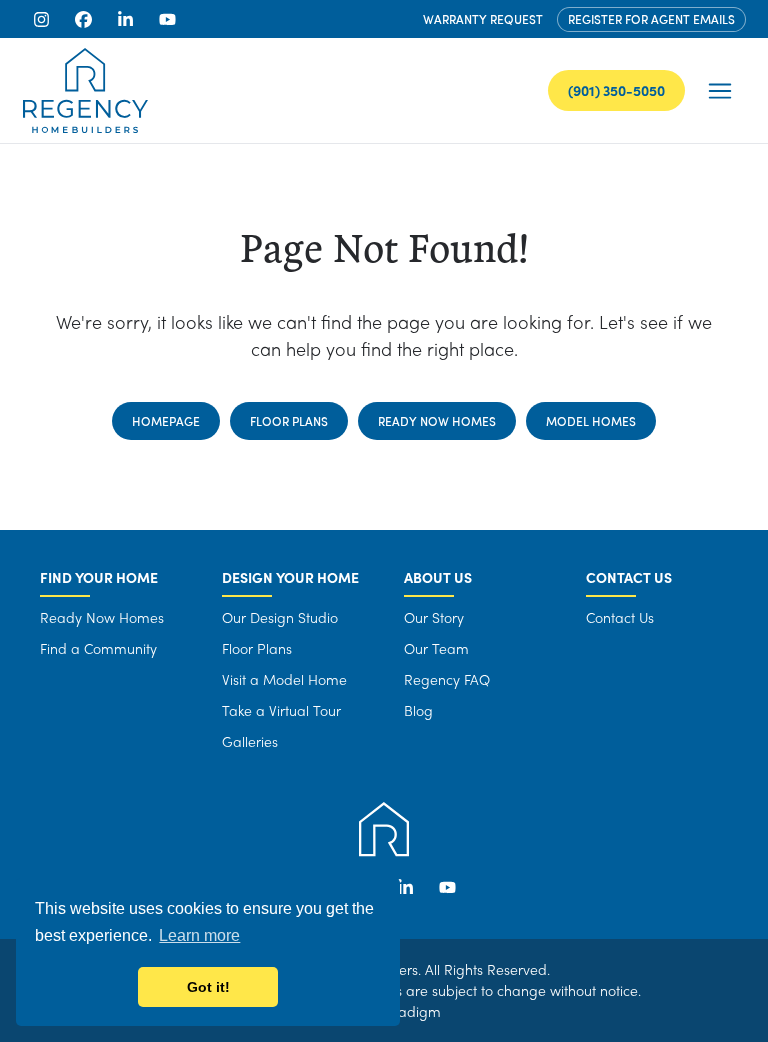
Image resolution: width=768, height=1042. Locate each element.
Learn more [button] (199, 935)
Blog (418, 710)
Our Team (436, 648)
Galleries (250, 741)
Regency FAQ (447, 679)
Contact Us (620, 617)
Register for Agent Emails (651, 19)
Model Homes (591, 421)
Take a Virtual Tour (281, 710)
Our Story (434, 617)
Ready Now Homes (437, 421)
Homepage (166, 421)
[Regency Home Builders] (85, 90)
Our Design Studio (280, 617)
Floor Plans (289, 421)
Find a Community (98, 648)
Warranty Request (483, 19)
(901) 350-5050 (616, 90)
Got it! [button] (208, 987)
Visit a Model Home (284, 679)
